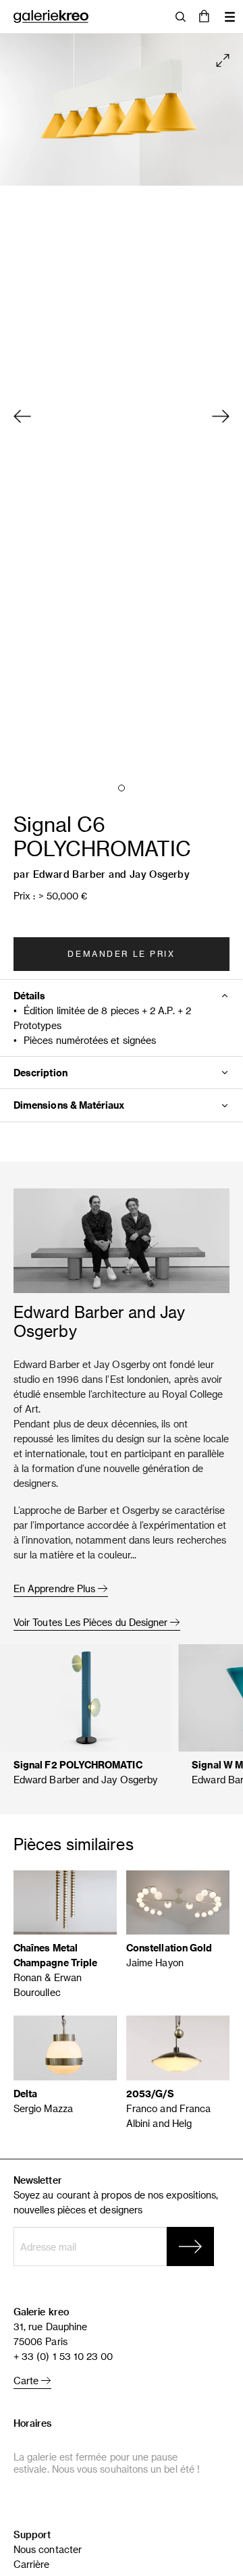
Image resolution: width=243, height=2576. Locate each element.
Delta (25, 2094)
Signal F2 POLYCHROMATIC (78, 1765)
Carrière (32, 2564)
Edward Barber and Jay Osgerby (112, 874)
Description (40, 1073)
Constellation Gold (169, 1948)
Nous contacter (48, 2549)
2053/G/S (151, 2094)
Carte (27, 2381)
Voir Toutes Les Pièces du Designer (92, 1622)
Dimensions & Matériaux (69, 1105)
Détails (30, 996)
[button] (204, 17)
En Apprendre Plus (56, 1588)
